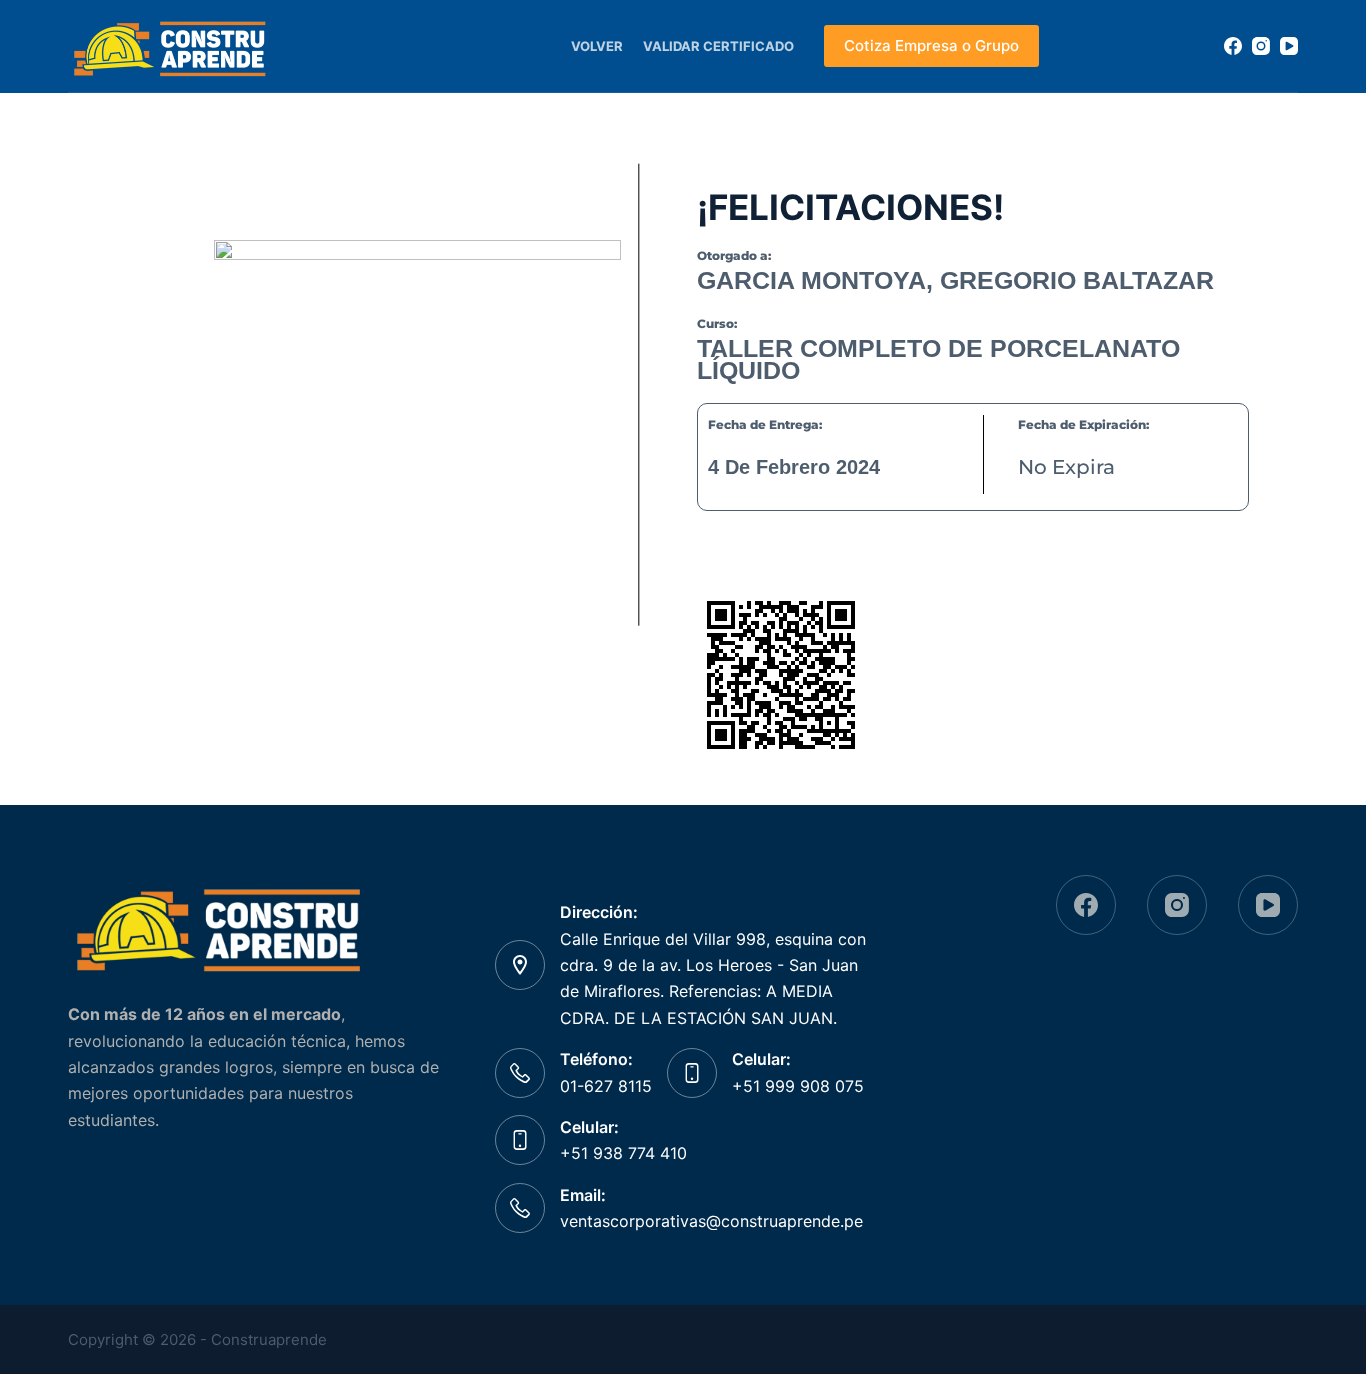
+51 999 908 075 (798, 1086)
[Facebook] (1233, 46)
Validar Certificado (718, 46)
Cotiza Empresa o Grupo (931, 45)
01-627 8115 (606, 1086)
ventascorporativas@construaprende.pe (711, 1221)
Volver (597, 46)
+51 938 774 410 (623, 1153)
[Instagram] (1261, 46)
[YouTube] (1289, 46)
